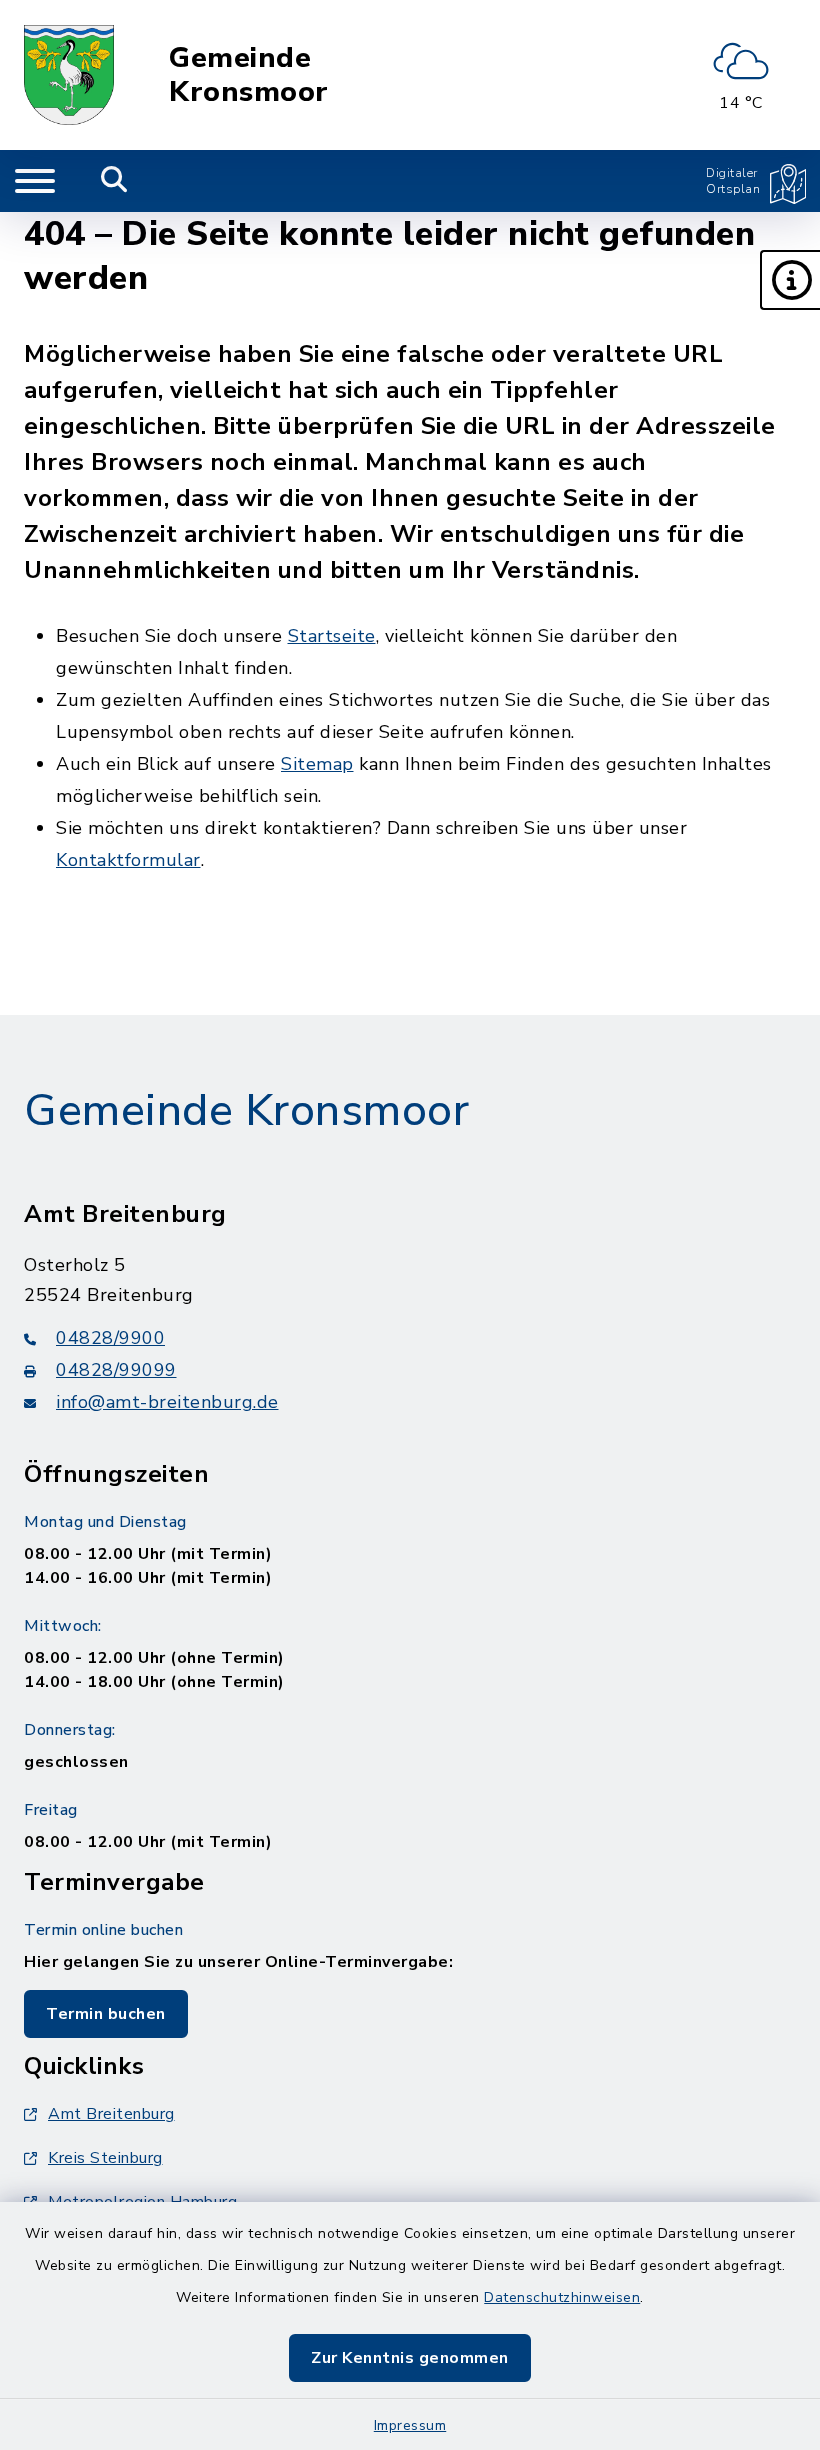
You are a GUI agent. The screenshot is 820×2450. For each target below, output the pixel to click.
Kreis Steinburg (105, 2158)
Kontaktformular (128, 860)
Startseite (332, 636)
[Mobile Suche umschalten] (114, 181)
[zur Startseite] (69, 75)
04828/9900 (110, 1338)
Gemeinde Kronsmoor (249, 75)
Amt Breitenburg (111, 2114)
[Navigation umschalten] (35, 181)
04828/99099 (116, 1370)
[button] (790, 280)
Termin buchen (106, 2014)
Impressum (410, 2425)
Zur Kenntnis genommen (410, 2358)
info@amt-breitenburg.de (167, 1402)
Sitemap (317, 764)
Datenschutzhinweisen (562, 2297)
